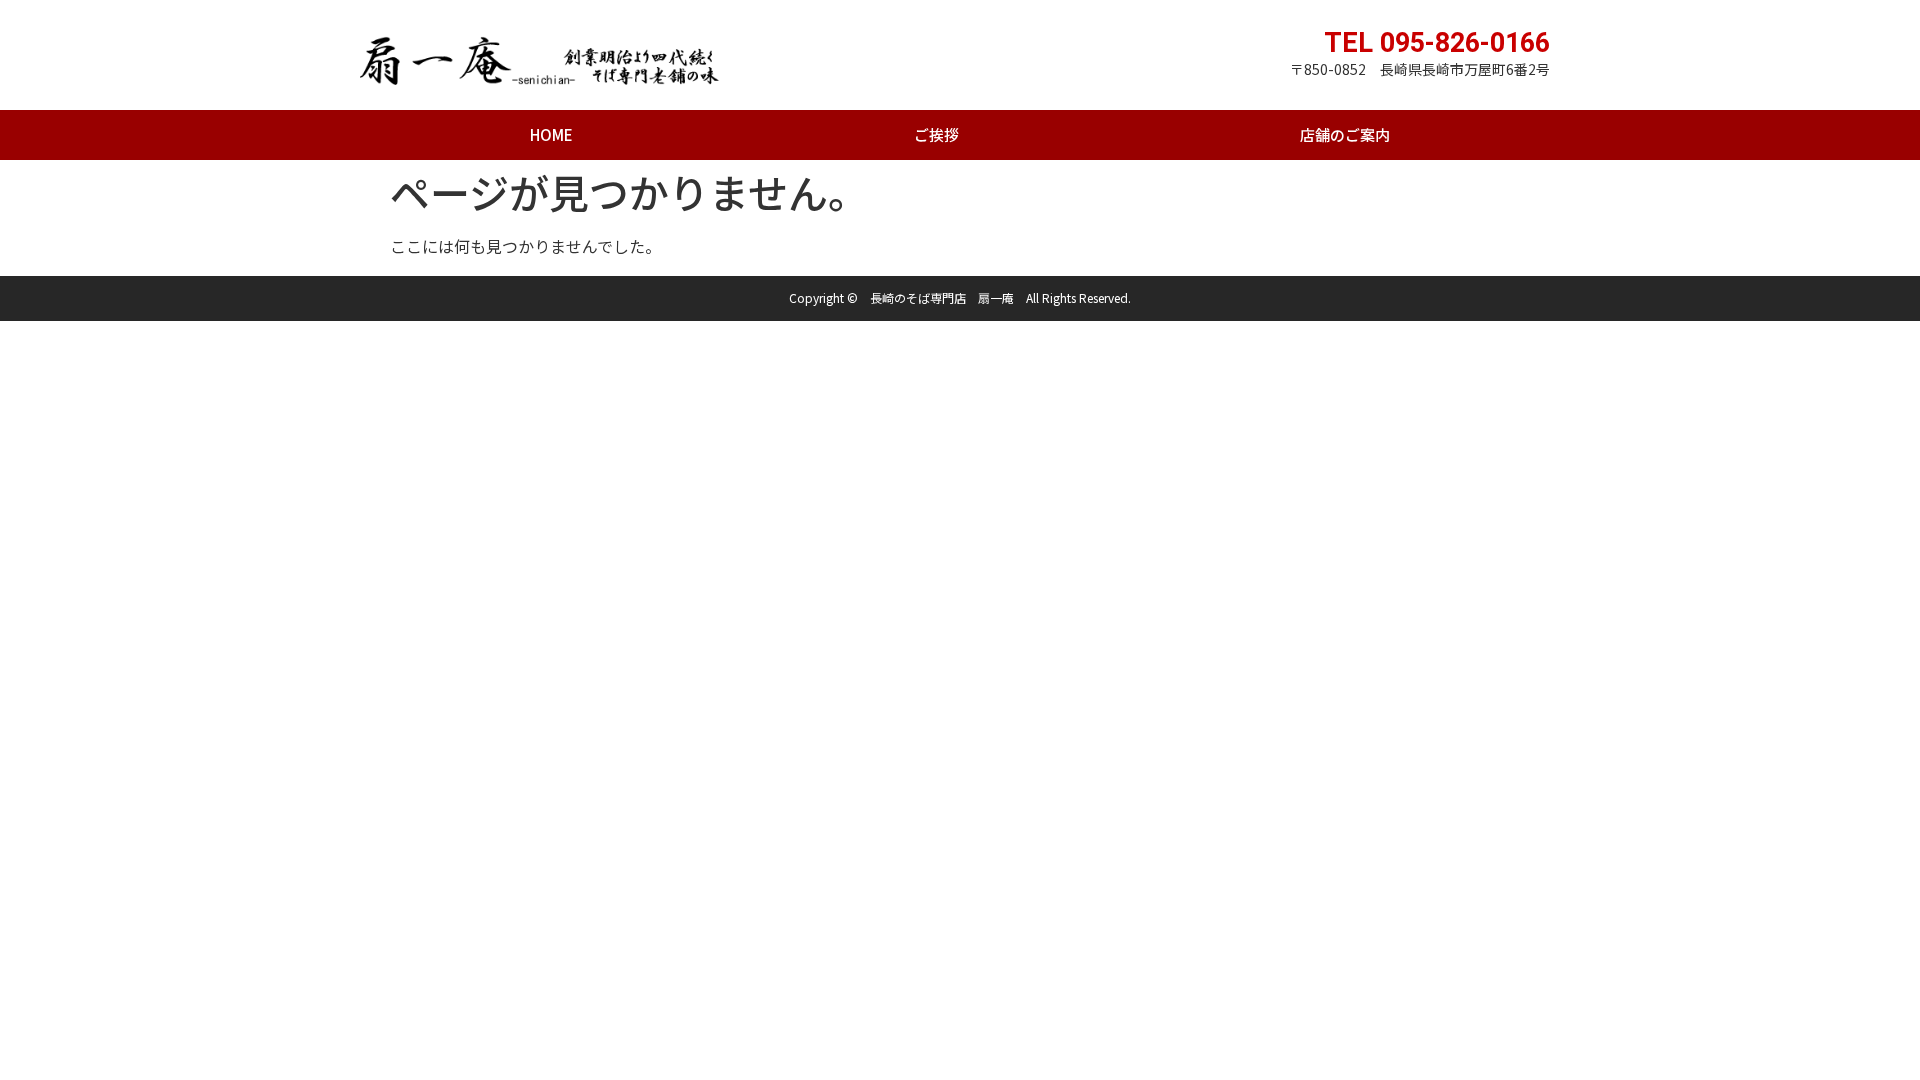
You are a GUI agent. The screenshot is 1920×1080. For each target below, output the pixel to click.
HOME (551, 134)
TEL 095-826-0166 (1437, 43)
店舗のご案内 (1345, 134)
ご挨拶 (936, 134)
